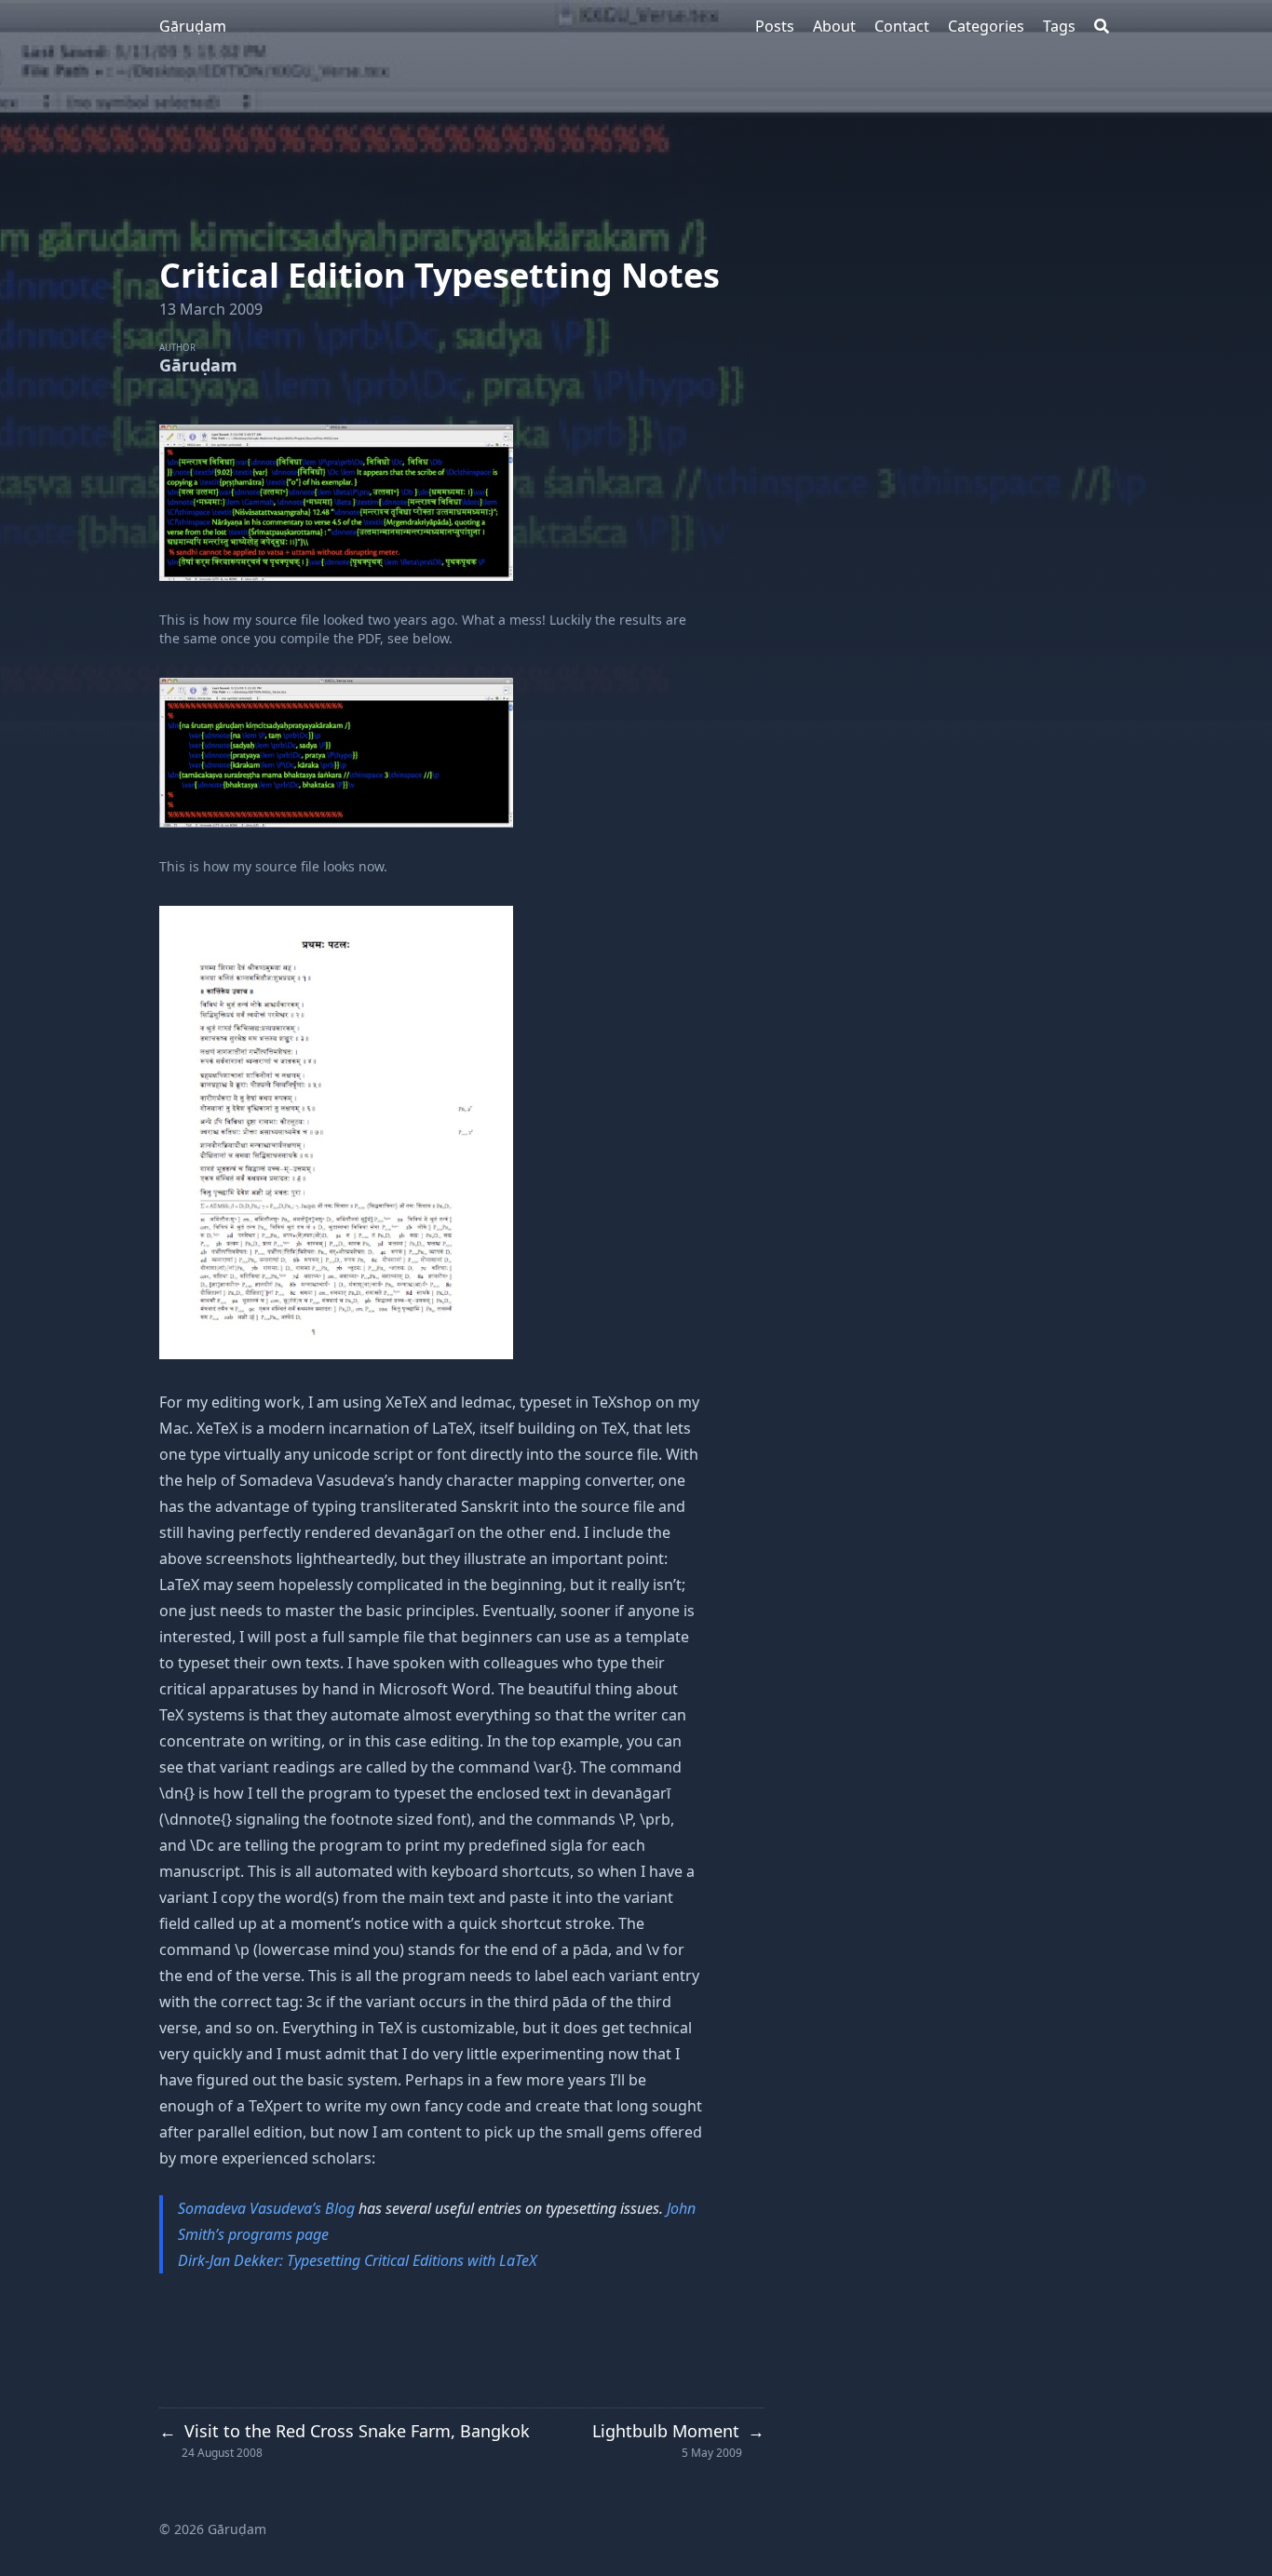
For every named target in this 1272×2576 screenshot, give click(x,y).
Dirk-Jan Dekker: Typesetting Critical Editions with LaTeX (357, 2260)
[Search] (1102, 26)
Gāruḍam (193, 26)
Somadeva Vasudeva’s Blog (266, 2208)
